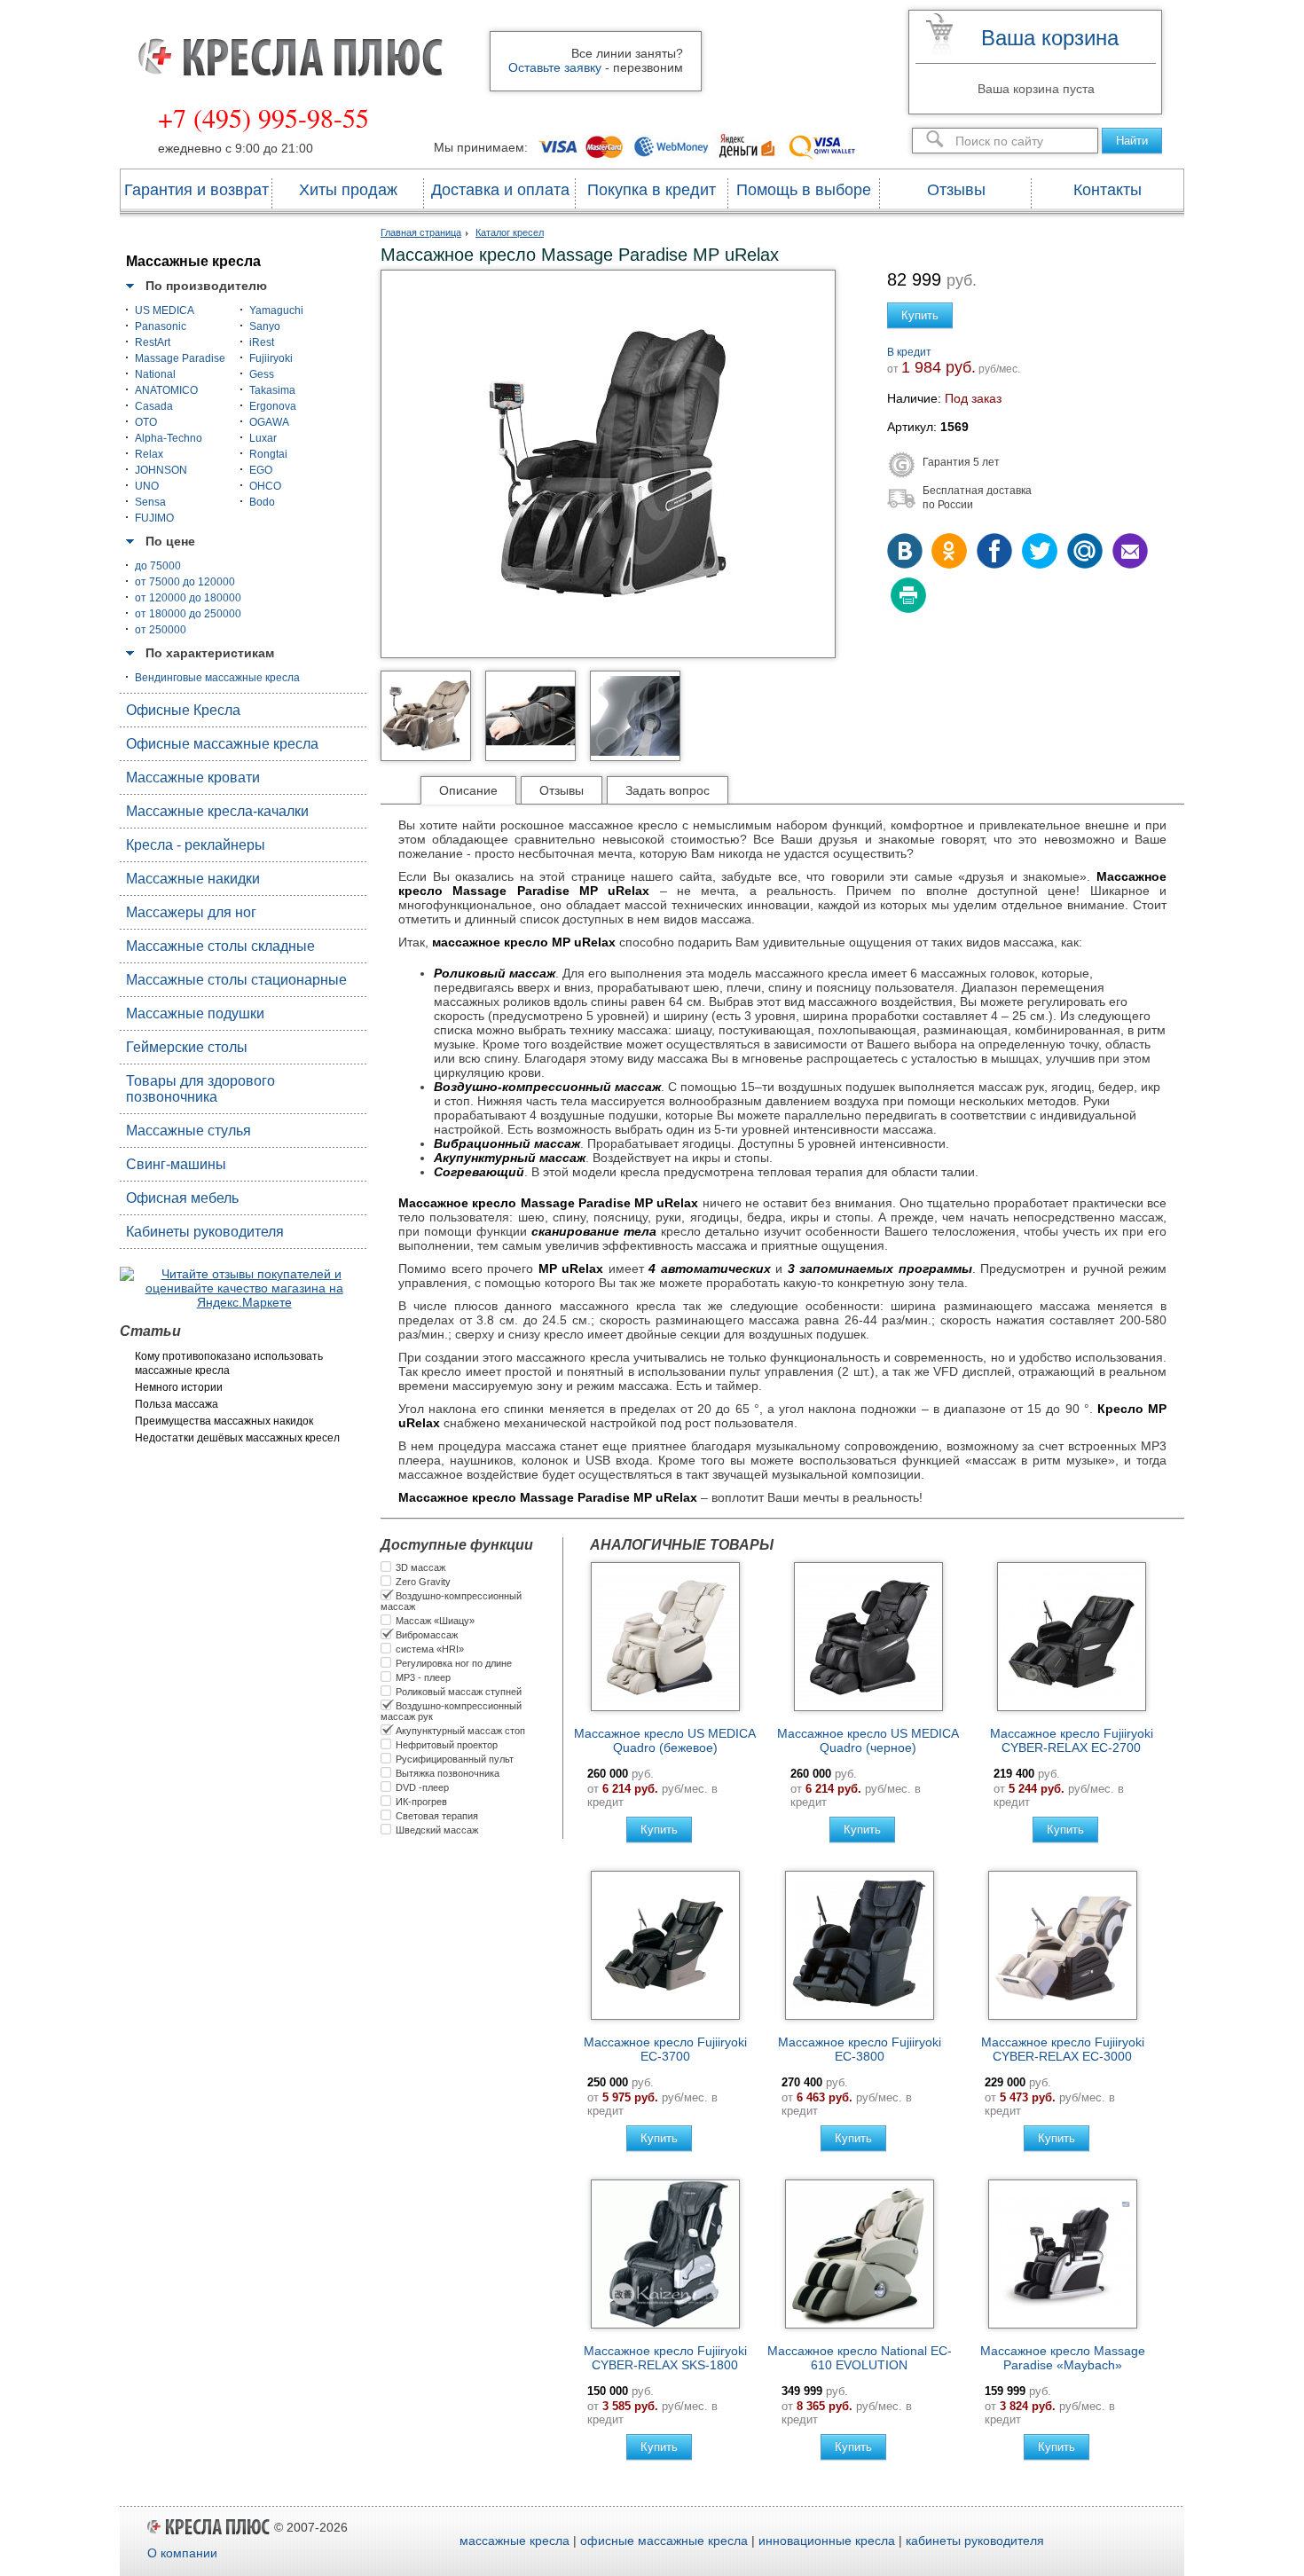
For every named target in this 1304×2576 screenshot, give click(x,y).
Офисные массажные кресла (222, 744)
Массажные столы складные (220, 946)
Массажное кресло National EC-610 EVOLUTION (860, 2358)
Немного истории (179, 1387)
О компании (182, 2553)
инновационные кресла (827, 2541)
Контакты (1108, 190)
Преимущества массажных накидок (224, 1421)
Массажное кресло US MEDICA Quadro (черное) (868, 1740)
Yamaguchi (276, 310)
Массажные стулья (189, 1131)
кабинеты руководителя (975, 2541)
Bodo (262, 502)
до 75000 (158, 566)
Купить (920, 315)
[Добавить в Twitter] (1040, 553)
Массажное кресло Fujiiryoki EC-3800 (860, 2049)
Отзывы (956, 190)
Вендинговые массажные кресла (217, 678)
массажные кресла (515, 2541)
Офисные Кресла (183, 710)
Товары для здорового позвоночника (200, 1089)
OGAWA (269, 422)
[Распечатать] (907, 597)
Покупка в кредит (652, 190)
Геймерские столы (187, 1047)
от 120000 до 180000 (188, 598)
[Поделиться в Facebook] (995, 553)
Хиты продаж (348, 190)
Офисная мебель (182, 1198)
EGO (261, 470)
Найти (1132, 141)
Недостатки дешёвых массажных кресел (237, 1438)
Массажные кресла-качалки (217, 811)
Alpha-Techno (169, 438)
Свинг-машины (176, 1164)
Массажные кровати (193, 778)
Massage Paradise (180, 358)
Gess (262, 374)
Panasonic (161, 326)
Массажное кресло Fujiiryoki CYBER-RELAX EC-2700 (1072, 1740)
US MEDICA (165, 310)
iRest (262, 342)
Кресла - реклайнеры (196, 845)
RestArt (153, 342)
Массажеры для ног (191, 912)
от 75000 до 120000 (185, 582)
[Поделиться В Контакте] (907, 553)
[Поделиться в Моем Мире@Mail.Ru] (1084, 553)
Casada (154, 406)
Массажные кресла (193, 261)
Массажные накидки (193, 879)
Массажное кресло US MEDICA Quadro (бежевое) (665, 1740)
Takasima (272, 390)
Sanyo (265, 326)
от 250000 (161, 630)
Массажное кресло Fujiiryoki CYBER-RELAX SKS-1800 (665, 2358)
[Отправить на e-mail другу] (1128, 553)
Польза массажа (177, 1404)
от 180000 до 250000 (188, 614)
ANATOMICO (166, 390)
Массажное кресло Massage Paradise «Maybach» (1063, 2358)
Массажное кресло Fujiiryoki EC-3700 (665, 2049)
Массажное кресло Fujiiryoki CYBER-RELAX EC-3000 (1063, 2049)
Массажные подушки (195, 1013)
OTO (146, 422)
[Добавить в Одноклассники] (951, 553)
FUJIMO (154, 518)
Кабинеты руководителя (205, 1232)
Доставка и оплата (500, 190)
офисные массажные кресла (664, 2541)
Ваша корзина (1050, 38)
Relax (149, 454)
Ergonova (273, 406)
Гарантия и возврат (196, 190)
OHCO (265, 486)
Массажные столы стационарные (236, 980)
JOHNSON (161, 470)
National (155, 374)
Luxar (263, 438)
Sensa (150, 502)
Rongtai (268, 454)
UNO (147, 486)
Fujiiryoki (271, 358)
